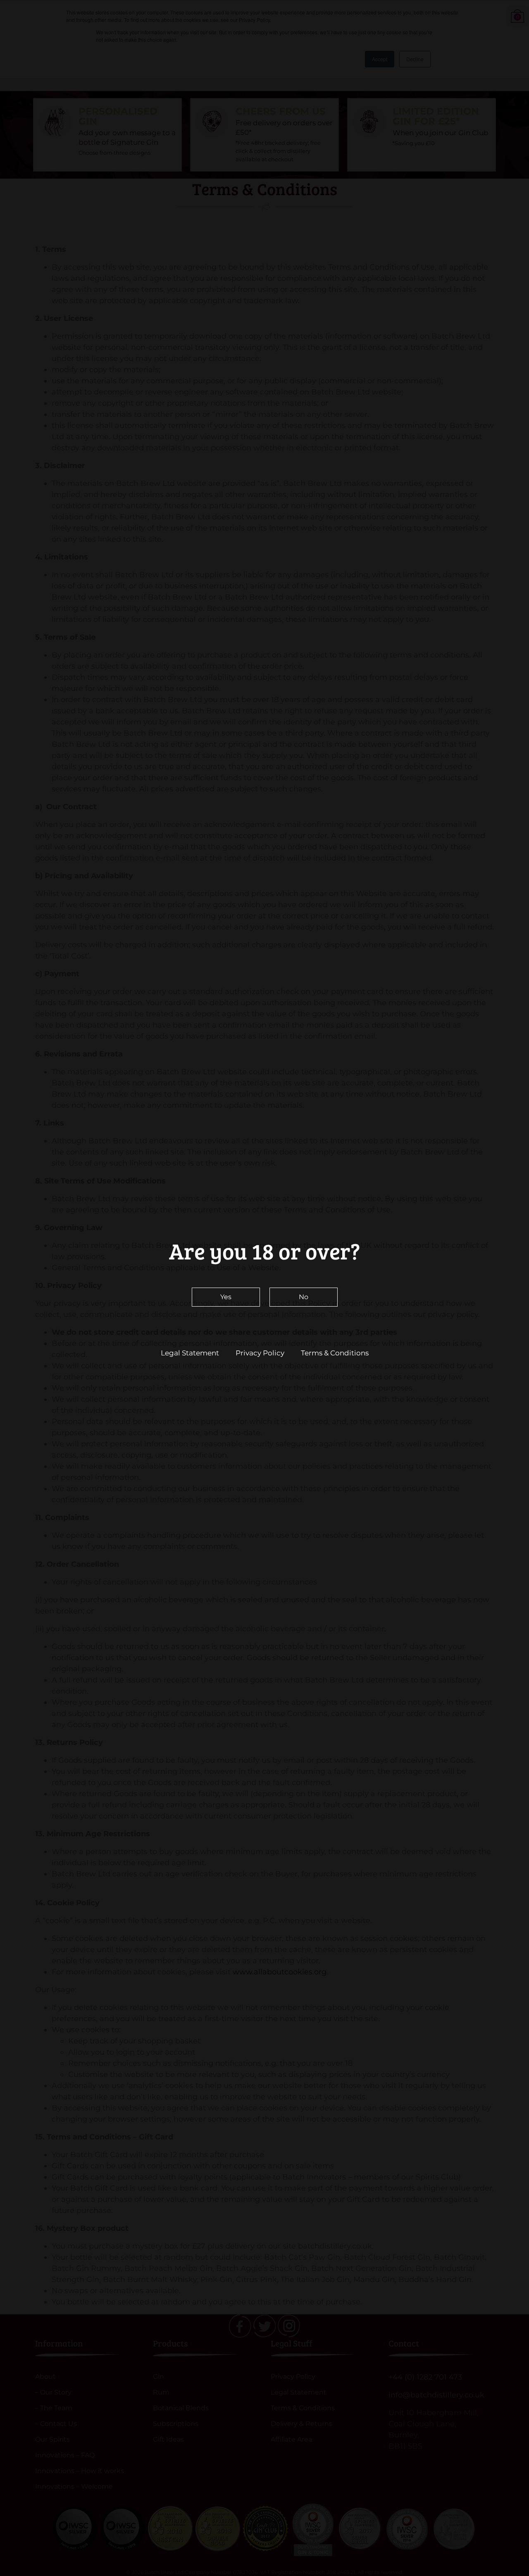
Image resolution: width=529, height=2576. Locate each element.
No (304, 1297)
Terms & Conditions (335, 1353)
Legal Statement (190, 1353)
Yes (226, 1297)
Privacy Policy (260, 1353)
